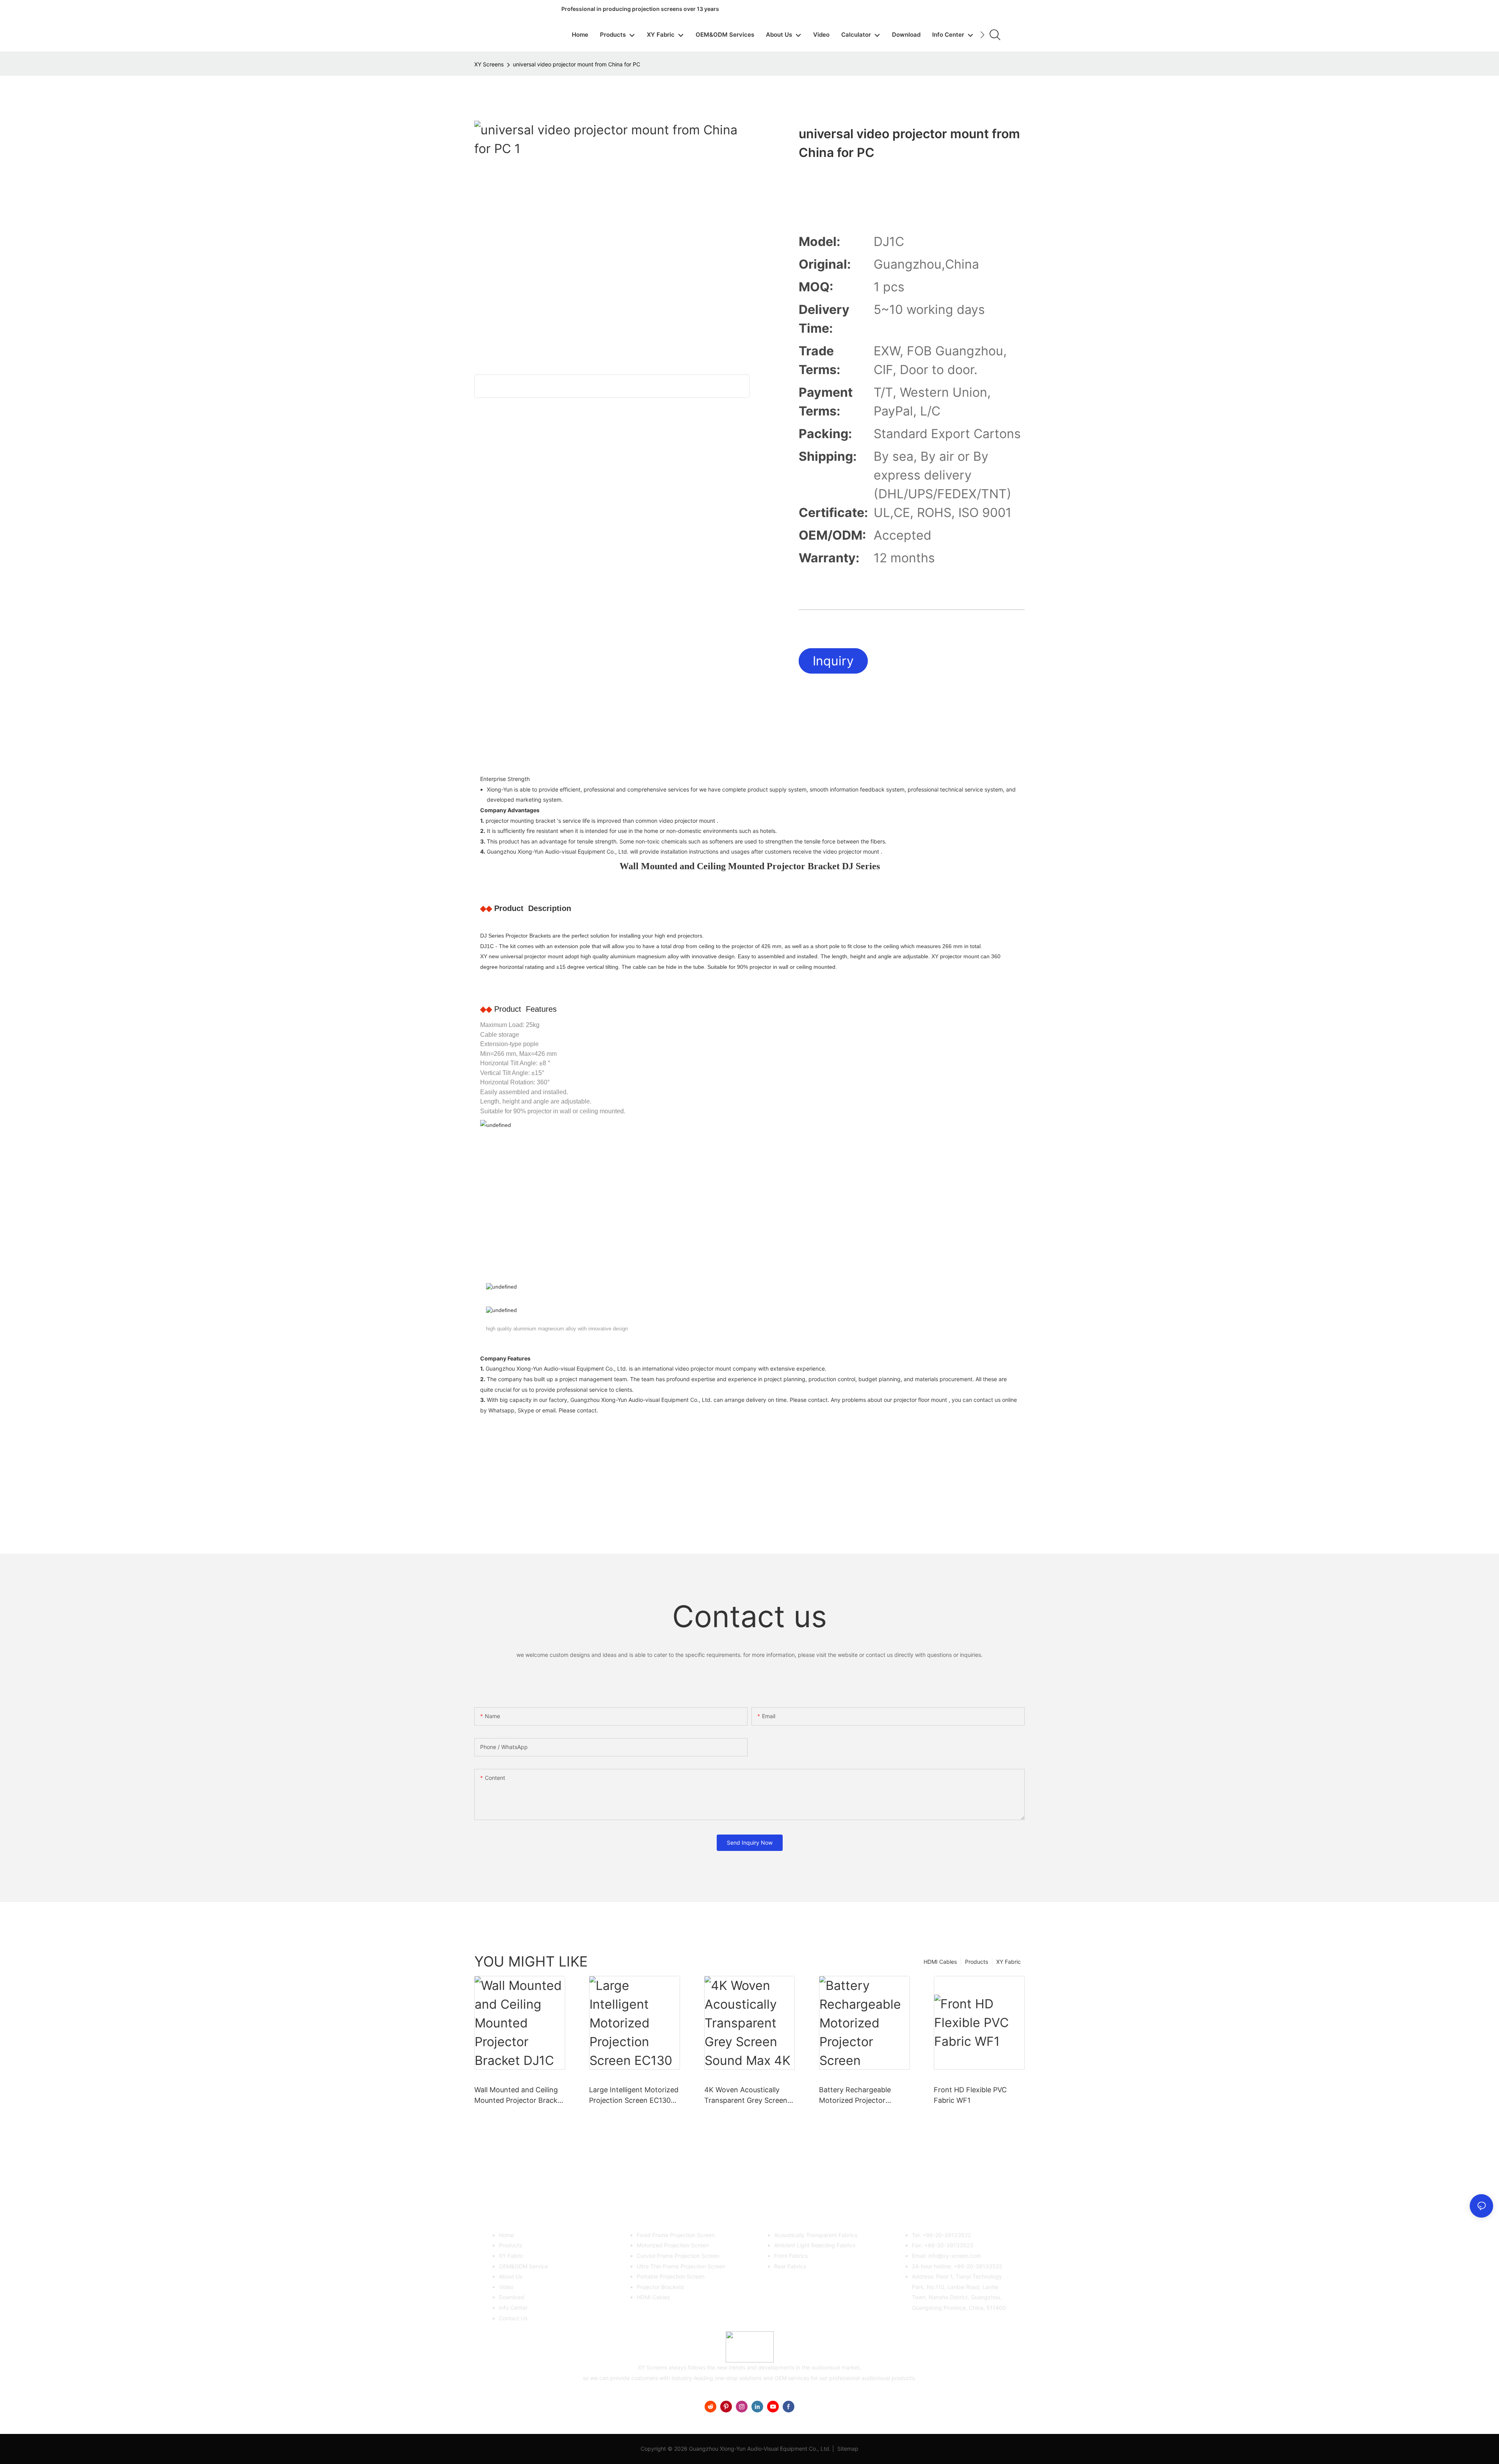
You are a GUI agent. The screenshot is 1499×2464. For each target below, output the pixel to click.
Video (506, 2287)
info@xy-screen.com (955, 2256)
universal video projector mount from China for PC (577, 64)
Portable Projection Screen (671, 2276)
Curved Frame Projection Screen (678, 2256)
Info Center (513, 2308)
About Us (511, 2276)
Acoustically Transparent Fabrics (816, 2235)
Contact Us (513, 2318)
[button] (982, 35)
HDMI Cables (940, 1962)
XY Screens (489, 64)
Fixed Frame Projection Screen (676, 2235)
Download (512, 2297)
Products (976, 1962)
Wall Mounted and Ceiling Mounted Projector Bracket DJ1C (519, 2096)
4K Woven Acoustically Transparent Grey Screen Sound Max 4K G (746, 2096)
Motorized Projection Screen (673, 2245)
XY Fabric (1009, 1962)
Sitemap (847, 2449)
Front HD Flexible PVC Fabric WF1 (970, 2095)
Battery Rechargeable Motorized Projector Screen (855, 2096)
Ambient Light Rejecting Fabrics (815, 2245)
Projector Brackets (660, 2287)
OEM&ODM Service (523, 2266)
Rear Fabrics (790, 2266)
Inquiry (833, 661)
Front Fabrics (791, 2256)
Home (506, 2235)
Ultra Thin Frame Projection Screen (681, 2266)
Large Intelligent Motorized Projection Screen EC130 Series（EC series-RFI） (634, 2096)
